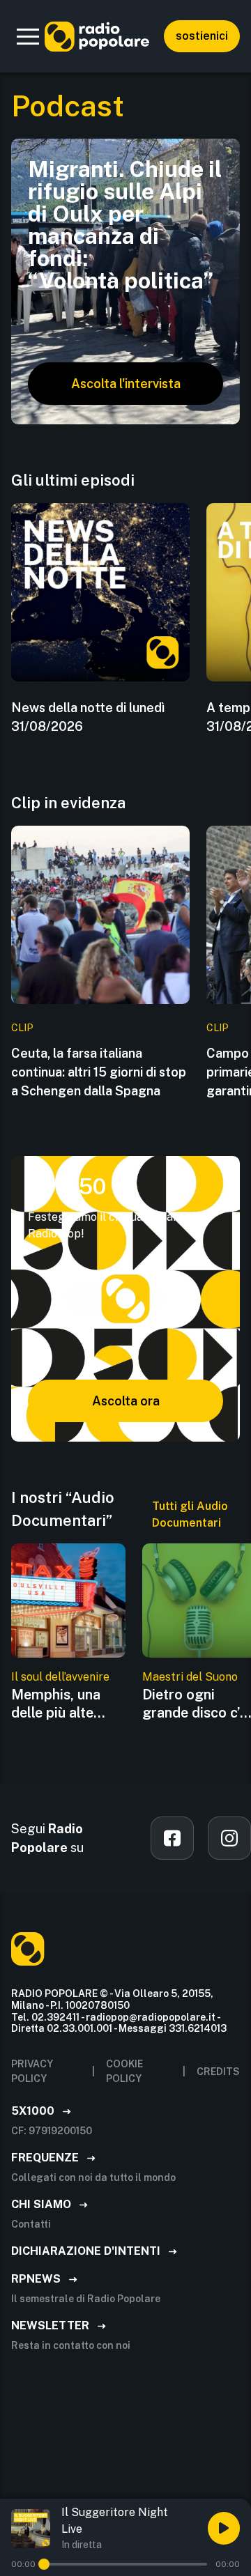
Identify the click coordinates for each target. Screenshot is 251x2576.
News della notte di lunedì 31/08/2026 (88, 717)
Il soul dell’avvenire (60, 1677)
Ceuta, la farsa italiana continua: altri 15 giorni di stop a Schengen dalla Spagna (99, 1072)
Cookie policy (124, 2071)
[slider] (44, 2564)
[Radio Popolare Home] (97, 36)
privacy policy (32, 2071)
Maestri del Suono (190, 1677)
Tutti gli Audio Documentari (190, 1514)
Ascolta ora (126, 1401)
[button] (28, 36)
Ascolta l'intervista (126, 384)
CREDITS (218, 2072)
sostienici (202, 36)
